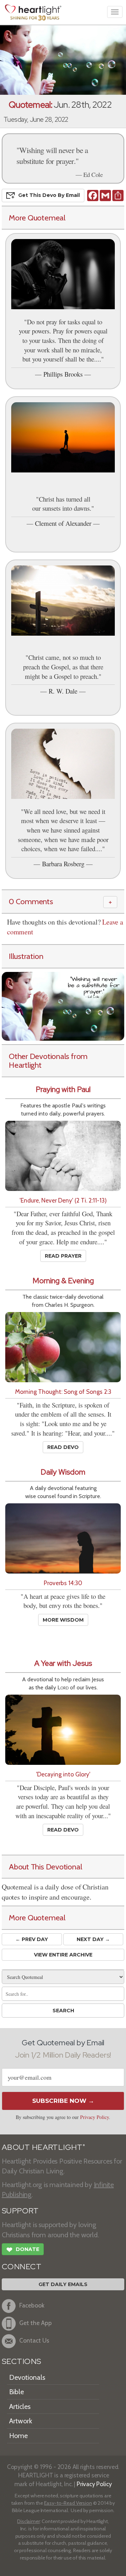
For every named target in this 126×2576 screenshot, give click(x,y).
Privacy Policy (94, 2117)
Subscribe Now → (63, 2101)
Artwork (21, 2421)
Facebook (32, 2305)
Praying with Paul (63, 1089)
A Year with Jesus (63, 1663)
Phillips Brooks (63, 374)
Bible (16, 2392)
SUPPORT (20, 2211)
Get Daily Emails (63, 2284)
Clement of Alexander (63, 523)
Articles (20, 2406)
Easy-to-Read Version (68, 2503)
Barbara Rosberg (63, 864)
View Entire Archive (63, 1955)
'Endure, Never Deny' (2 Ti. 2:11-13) (63, 1200)
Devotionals (27, 2377)
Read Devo (63, 1447)
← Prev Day (32, 1939)
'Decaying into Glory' (63, 1774)
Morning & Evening (63, 1281)
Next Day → (93, 1939)
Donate (23, 2250)
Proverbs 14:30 (63, 1583)
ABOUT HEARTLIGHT (43, 2147)
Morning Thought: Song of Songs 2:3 (63, 1392)
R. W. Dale (63, 691)
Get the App (36, 2323)
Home (18, 2436)
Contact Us (34, 2340)
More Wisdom (63, 1620)
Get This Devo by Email (49, 195)
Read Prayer (63, 1256)
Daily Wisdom (63, 1472)
